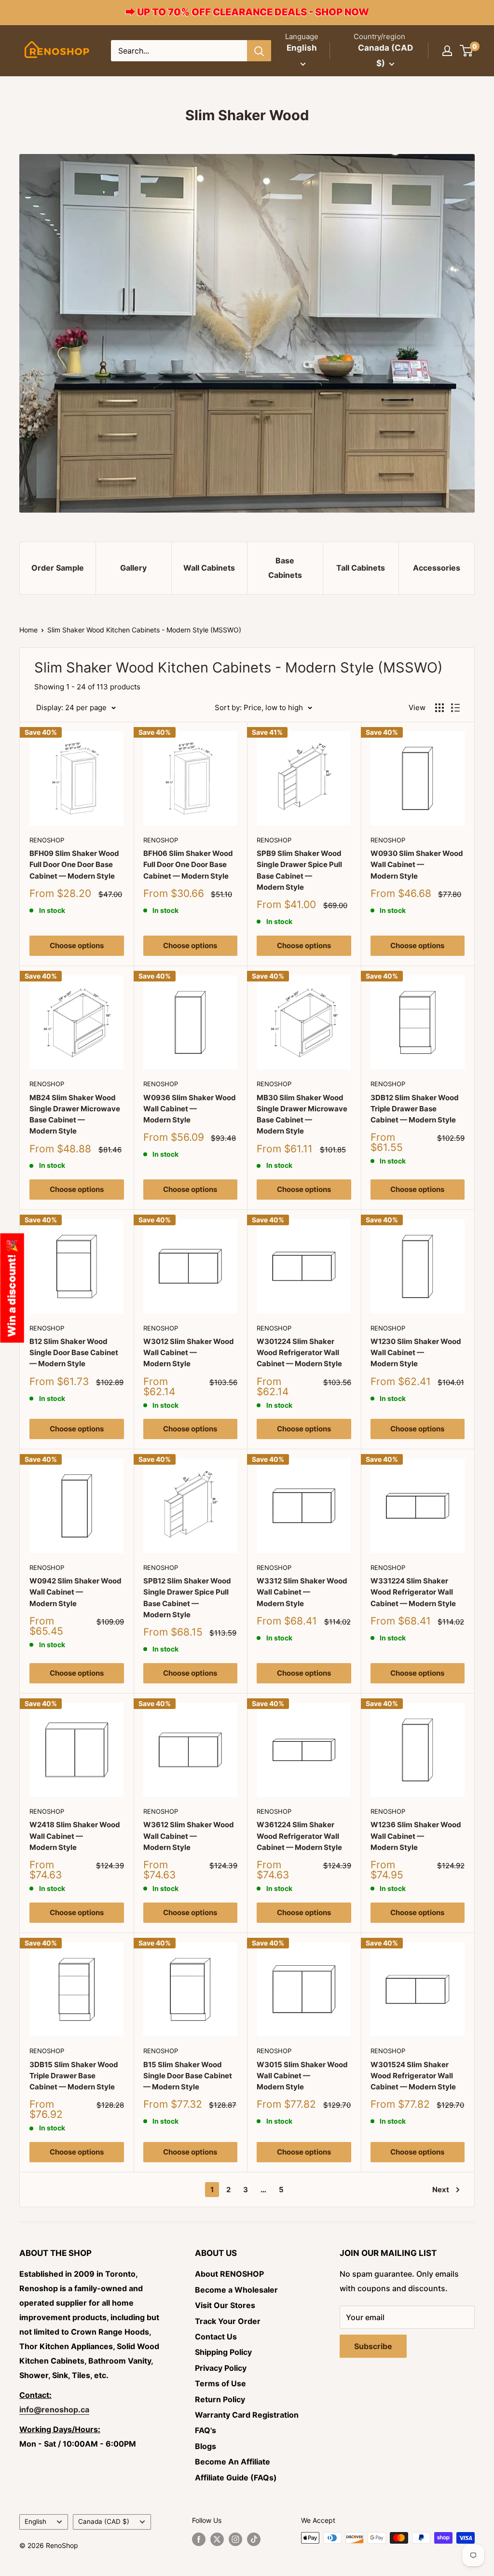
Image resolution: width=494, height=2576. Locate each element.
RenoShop (47, 840)
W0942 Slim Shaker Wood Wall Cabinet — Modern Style (75, 1592)
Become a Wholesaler (236, 2290)
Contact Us (216, 2337)
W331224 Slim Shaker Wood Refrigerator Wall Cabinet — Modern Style (413, 1592)
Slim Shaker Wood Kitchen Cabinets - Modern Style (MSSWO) (144, 630)
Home (28, 630)
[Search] (259, 51)
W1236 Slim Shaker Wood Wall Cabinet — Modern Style (416, 1836)
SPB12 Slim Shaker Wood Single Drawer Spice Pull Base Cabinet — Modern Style (187, 1598)
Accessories (437, 568)
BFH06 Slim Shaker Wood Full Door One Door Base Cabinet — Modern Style (188, 865)
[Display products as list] (455, 708)
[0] (467, 51)
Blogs (206, 2446)
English (35, 2521)
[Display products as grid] (439, 708)
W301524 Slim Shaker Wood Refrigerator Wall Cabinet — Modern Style (413, 2076)
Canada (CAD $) (104, 2521)
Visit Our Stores (225, 2305)
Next (441, 2190)
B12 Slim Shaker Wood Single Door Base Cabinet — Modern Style (74, 1353)
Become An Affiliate (233, 2462)
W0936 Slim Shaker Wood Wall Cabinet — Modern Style (190, 1109)
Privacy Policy (221, 2368)
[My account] (447, 51)
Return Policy (220, 2399)
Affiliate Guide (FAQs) (236, 2478)
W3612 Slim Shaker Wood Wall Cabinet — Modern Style (189, 1836)
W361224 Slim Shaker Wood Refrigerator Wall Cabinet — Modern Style (299, 1836)
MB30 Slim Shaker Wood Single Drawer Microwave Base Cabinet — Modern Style (302, 1114)
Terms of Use (220, 2383)
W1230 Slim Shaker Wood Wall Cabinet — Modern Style (416, 1353)
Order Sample (58, 568)
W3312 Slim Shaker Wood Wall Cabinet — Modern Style (302, 1592)
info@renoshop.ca (54, 2409)
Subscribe (373, 2346)
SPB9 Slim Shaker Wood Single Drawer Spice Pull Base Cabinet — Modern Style (299, 870)
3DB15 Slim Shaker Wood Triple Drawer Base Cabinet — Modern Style (74, 2076)
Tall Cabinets (361, 568)
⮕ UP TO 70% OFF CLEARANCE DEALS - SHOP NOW (247, 12)
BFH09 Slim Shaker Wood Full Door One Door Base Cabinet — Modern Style (74, 865)
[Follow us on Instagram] (235, 2539)
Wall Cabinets (209, 568)
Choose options (77, 945)
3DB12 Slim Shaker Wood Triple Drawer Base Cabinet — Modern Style (415, 1109)
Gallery (133, 568)
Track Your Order (228, 2321)
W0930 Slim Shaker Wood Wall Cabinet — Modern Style (417, 865)
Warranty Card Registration (247, 2415)
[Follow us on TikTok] (254, 2539)
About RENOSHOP (229, 2274)
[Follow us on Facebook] (199, 2539)
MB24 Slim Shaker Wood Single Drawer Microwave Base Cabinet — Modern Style (75, 1114)
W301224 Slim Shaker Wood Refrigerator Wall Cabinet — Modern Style (299, 1353)
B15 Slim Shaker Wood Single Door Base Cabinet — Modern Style (188, 2076)
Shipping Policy (223, 2352)
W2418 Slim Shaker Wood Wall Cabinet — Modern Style (75, 1836)
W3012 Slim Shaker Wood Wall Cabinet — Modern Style (189, 1353)
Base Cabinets (285, 568)
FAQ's (206, 2430)
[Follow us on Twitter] (217, 2539)
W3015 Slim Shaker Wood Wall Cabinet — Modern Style (302, 2076)
